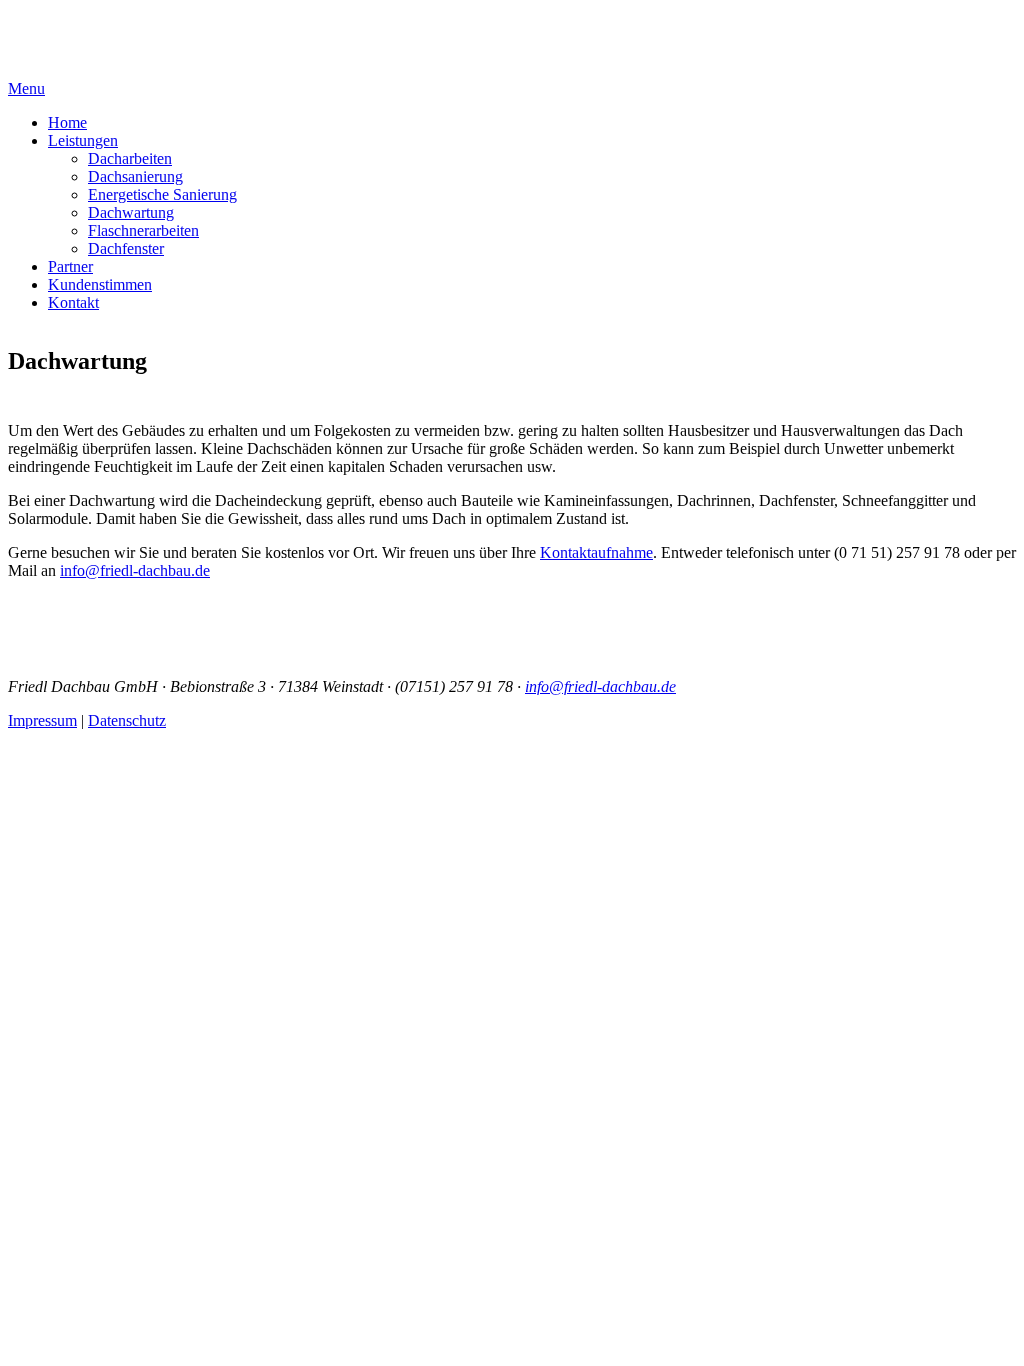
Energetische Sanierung (162, 194)
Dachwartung (131, 212)
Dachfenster (126, 248)
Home (67, 122)
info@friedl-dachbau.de (135, 570)
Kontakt (73, 302)
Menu (26, 88)
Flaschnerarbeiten (143, 230)
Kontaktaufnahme (596, 552)
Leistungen (83, 140)
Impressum (42, 720)
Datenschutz (127, 720)
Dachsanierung (135, 176)
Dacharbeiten (130, 158)
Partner (70, 266)
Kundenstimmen (100, 284)
